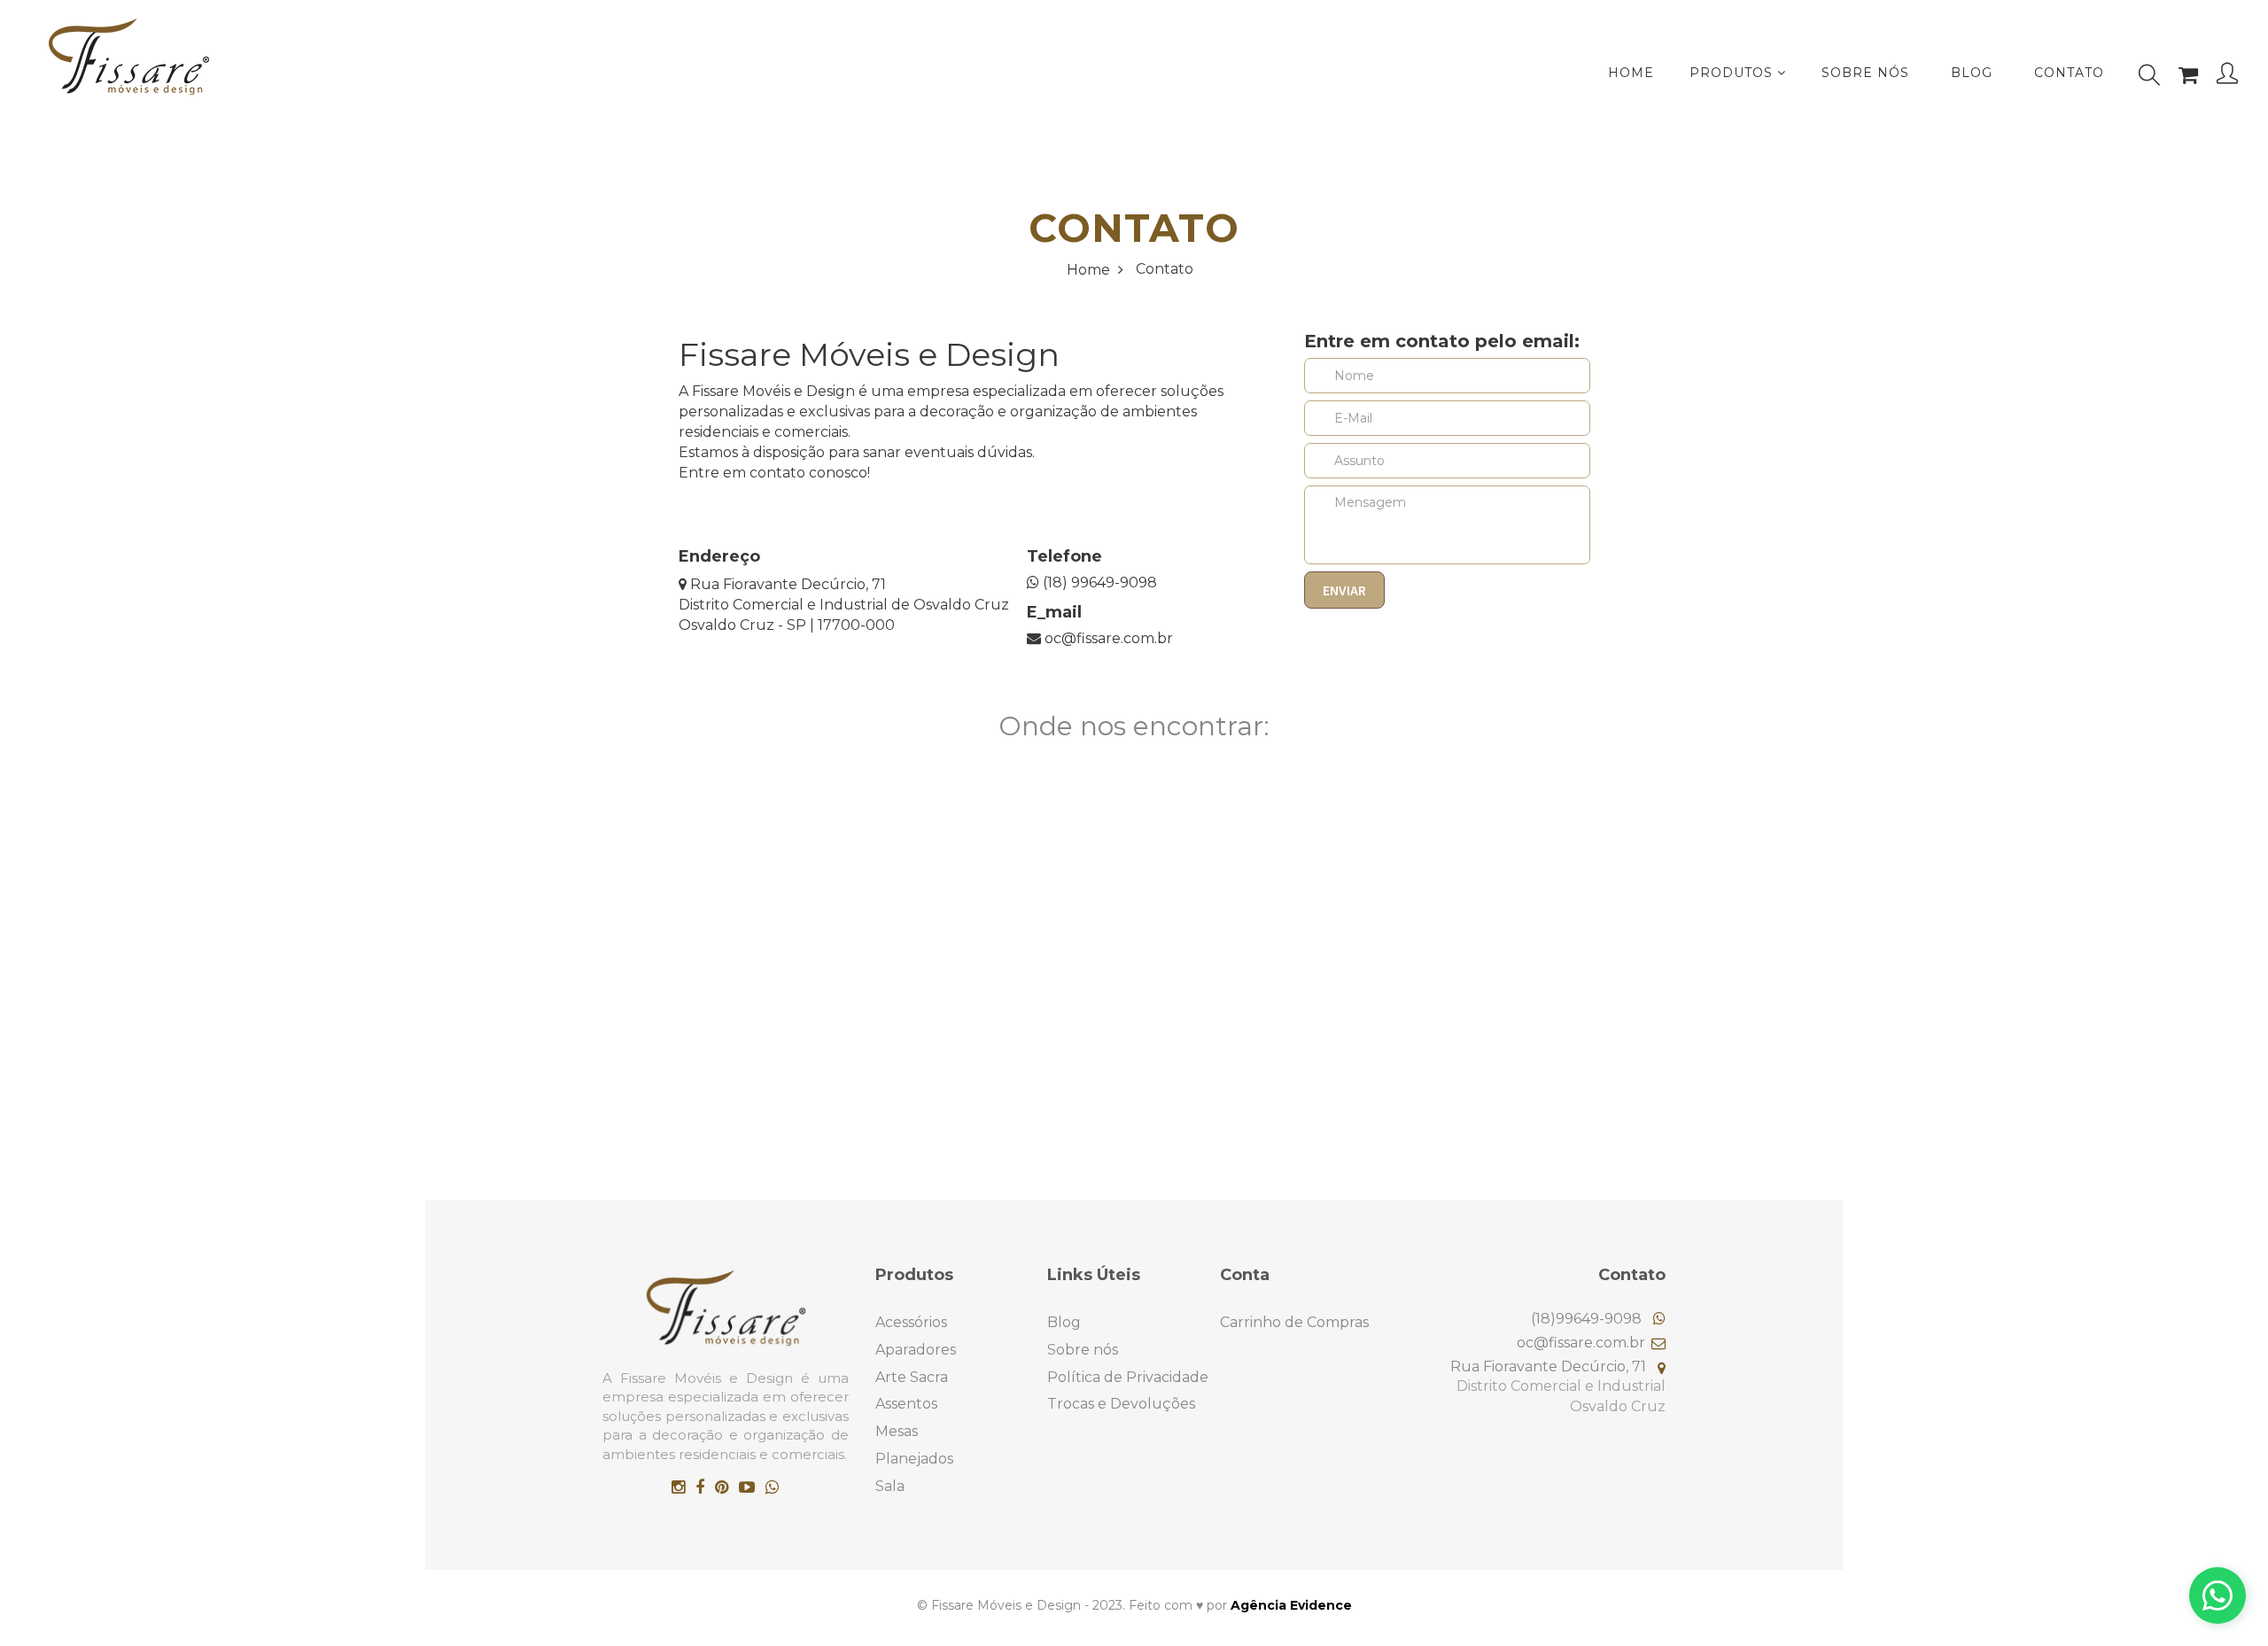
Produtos (1733, 73)
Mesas (897, 1431)
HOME (1631, 73)
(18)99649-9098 (1588, 1319)
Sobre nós (1083, 1350)
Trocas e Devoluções (1121, 1404)
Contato (2069, 73)
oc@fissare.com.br (1107, 638)
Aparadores (916, 1350)
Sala (890, 1486)
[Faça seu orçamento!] (2218, 1596)
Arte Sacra (912, 1377)
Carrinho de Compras (1294, 1322)
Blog (1972, 73)
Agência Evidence (1291, 1605)
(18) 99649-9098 (1098, 582)
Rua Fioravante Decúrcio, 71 (786, 584)
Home (1090, 270)
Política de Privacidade (1128, 1377)
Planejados (914, 1459)
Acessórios (911, 1322)
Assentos (906, 1404)
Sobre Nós (1865, 73)
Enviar (1344, 590)
